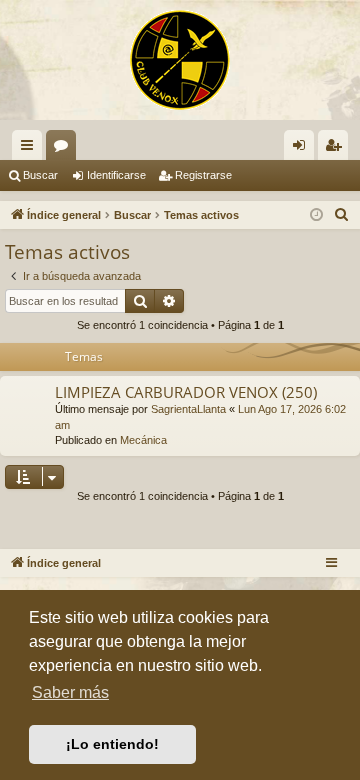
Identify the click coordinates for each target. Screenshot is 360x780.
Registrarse (203, 175)
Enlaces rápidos (31, 149)
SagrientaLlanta (188, 409)
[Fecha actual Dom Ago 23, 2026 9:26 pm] (316, 215)
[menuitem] (342, 215)
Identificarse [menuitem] (303, 149)
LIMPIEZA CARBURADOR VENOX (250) (186, 392)
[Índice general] (180, 60)
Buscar (40, 175)
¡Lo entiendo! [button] (112, 744)
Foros (65, 149)
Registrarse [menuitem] (337, 149)
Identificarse (116, 175)
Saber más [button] (70, 692)
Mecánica (143, 440)
